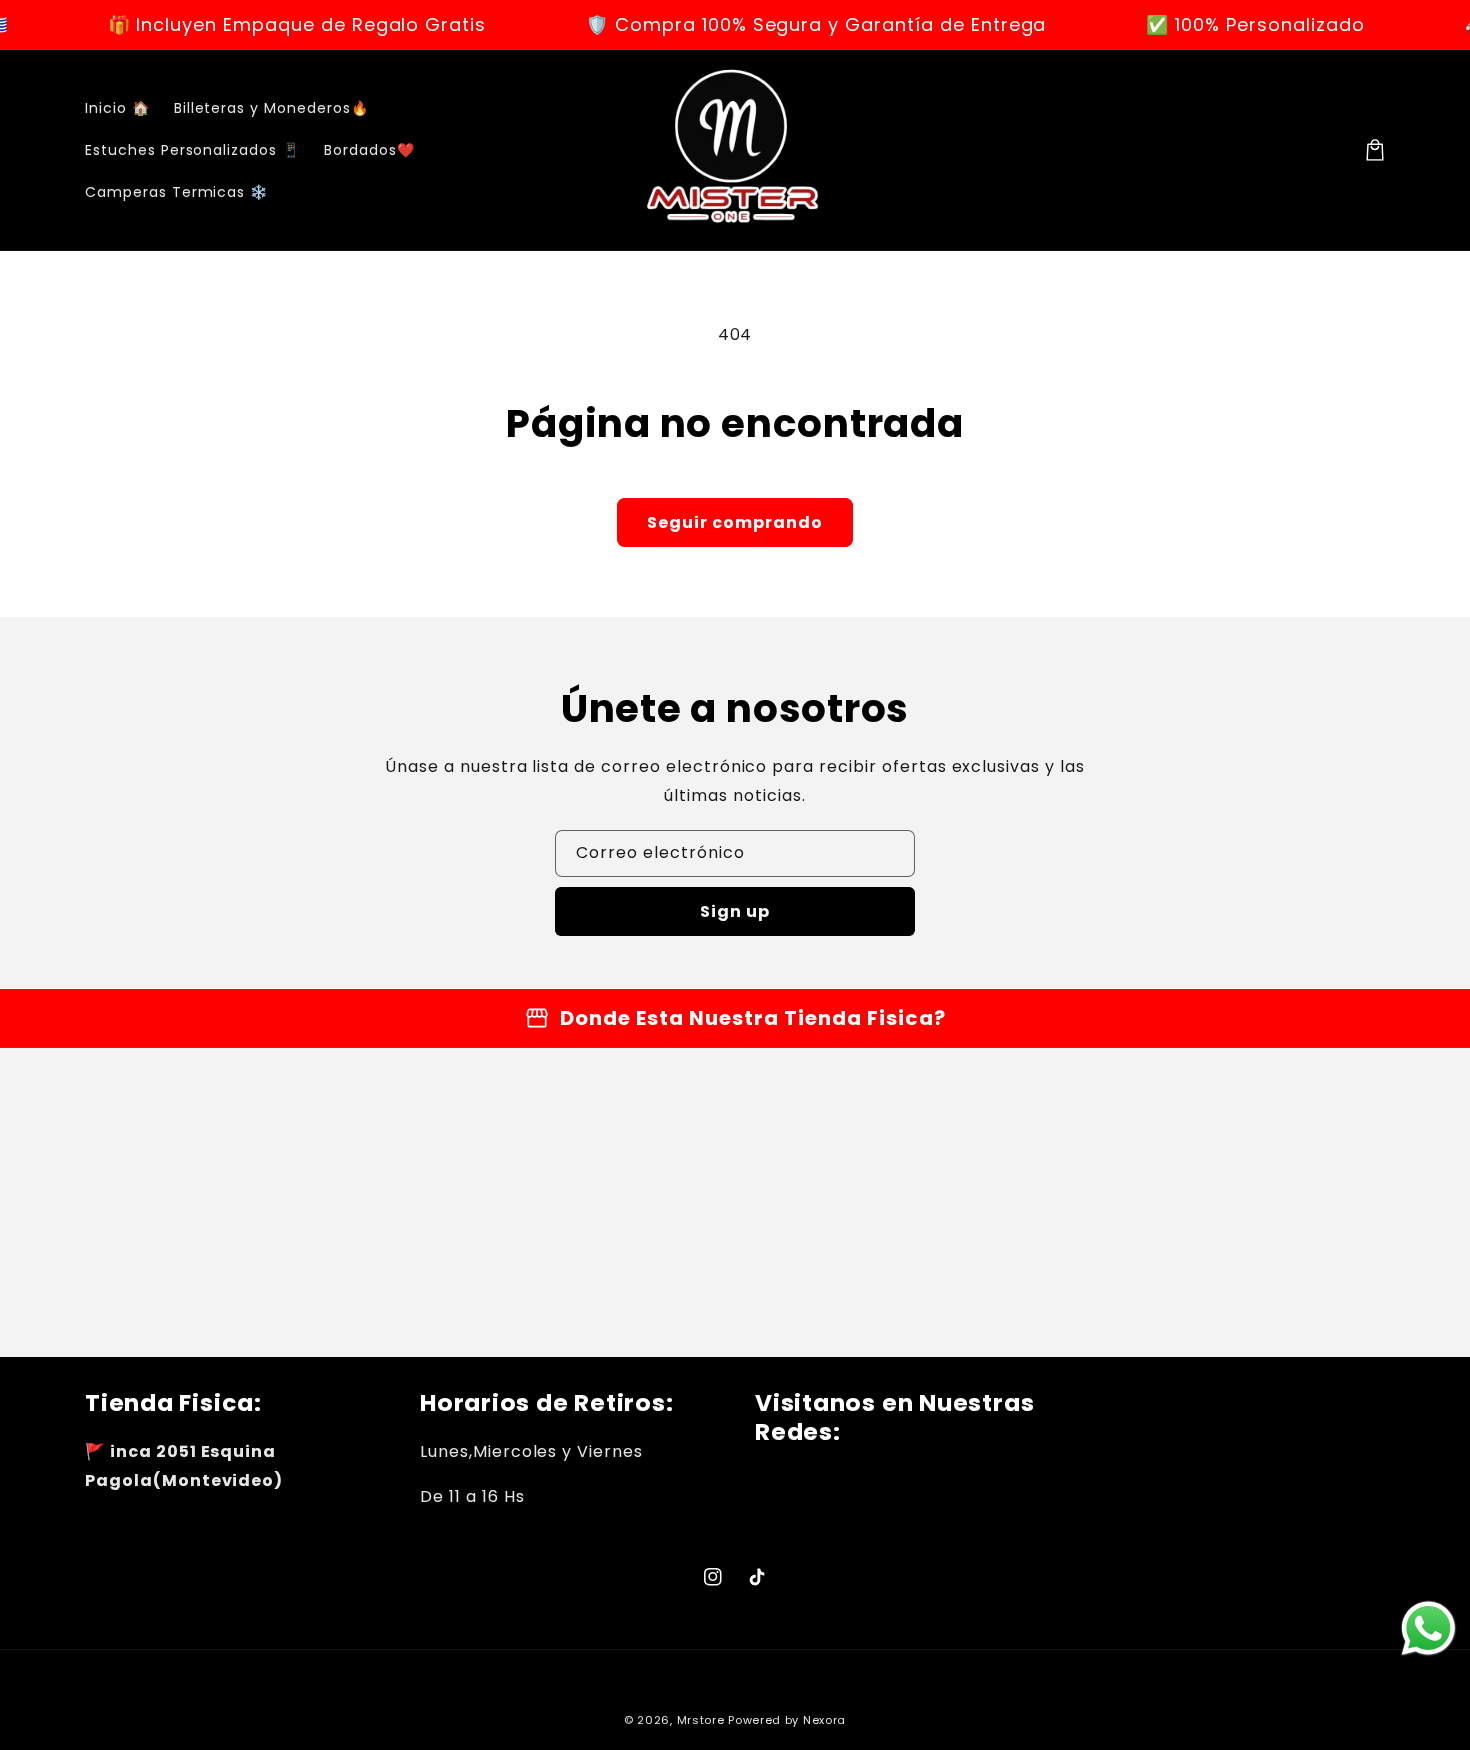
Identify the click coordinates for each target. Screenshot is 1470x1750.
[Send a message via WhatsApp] (1428, 1628)
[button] (1375, 150)
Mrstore (701, 1720)
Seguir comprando (735, 522)
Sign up (735, 911)
